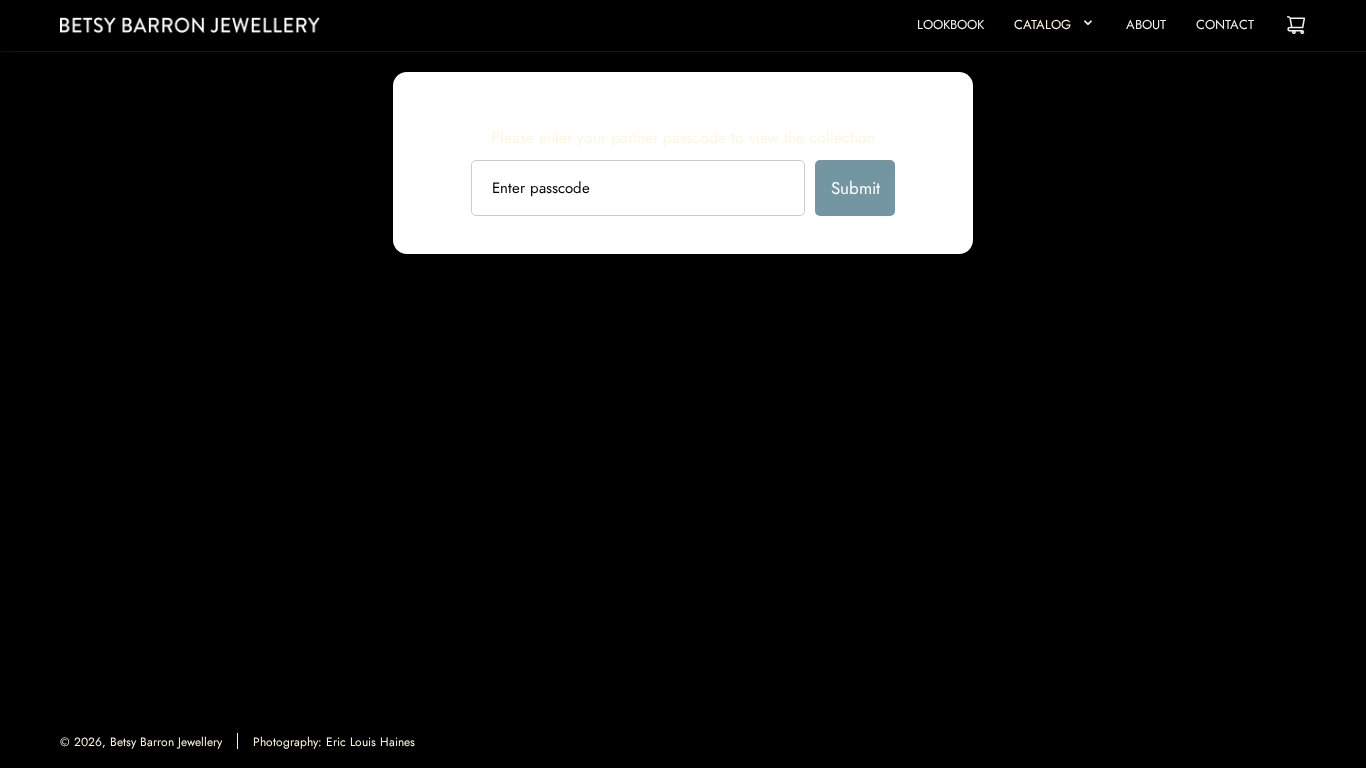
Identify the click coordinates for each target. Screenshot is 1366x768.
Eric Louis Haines (370, 742)
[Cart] (1296, 25)
